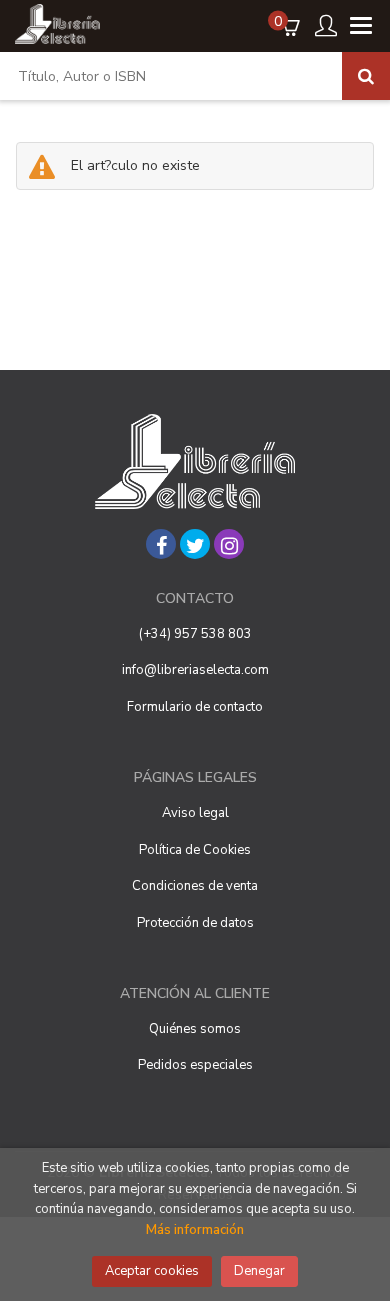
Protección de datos (195, 923)
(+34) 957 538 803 (195, 634)
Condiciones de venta (195, 886)
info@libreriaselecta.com (195, 670)
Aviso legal (195, 813)
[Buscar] (366, 76)
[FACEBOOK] (161, 544)
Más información (195, 1230)
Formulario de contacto (195, 707)
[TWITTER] (195, 544)
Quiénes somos (195, 1029)
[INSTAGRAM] (229, 544)
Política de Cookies (195, 850)
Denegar (259, 1271)
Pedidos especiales (195, 1065)
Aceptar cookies (152, 1271)
